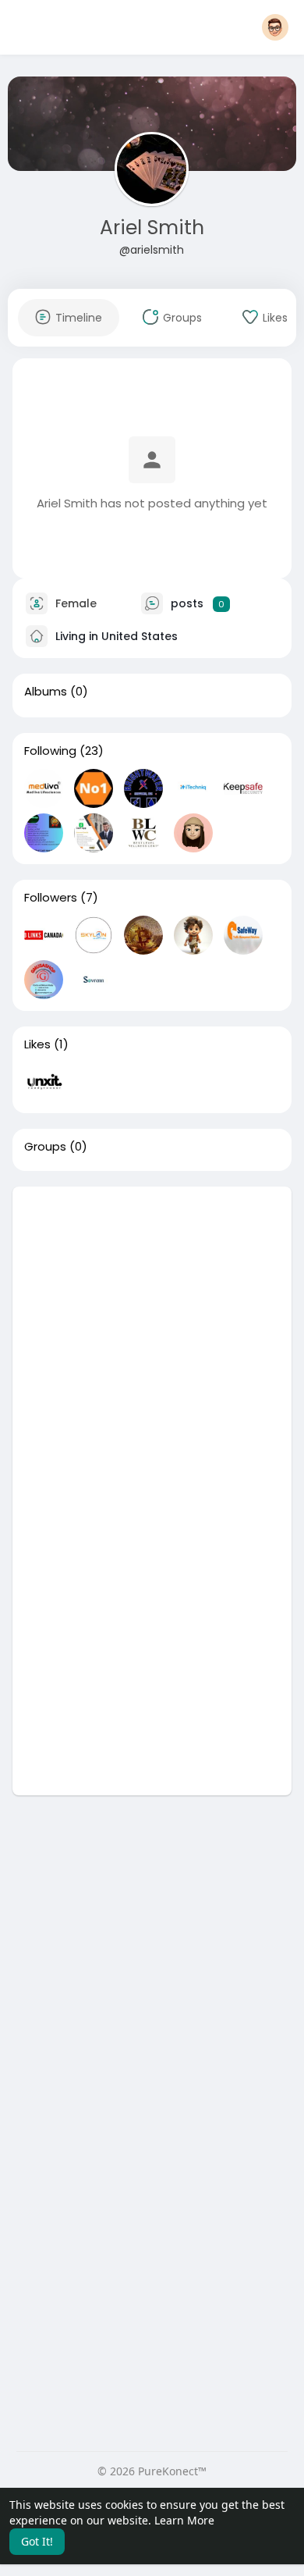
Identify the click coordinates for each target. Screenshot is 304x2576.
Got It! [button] (37, 2541)
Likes (37, 1044)
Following (50, 751)
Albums (46, 692)
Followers (51, 898)
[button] (275, 27)
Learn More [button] (184, 2520)
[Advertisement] (152, 1339)
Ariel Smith (152, 228)
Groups (45, 1147)
